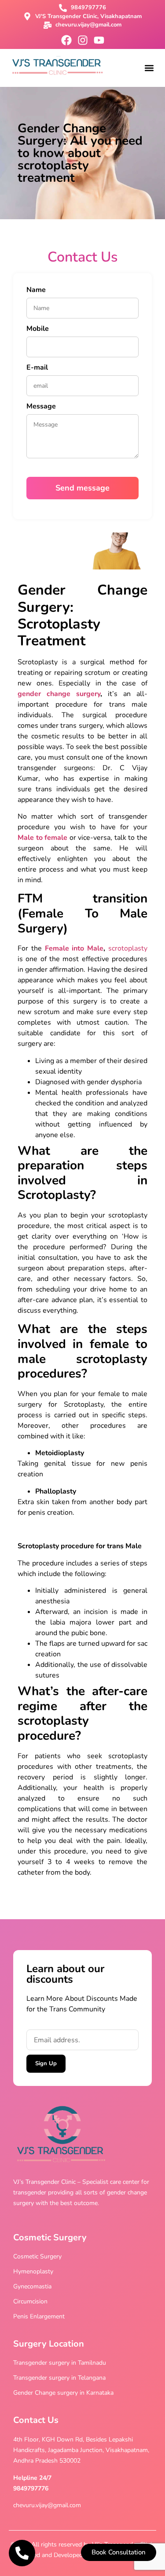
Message (41, 407)
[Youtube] (99, 40)
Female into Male (74, 948)
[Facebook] (66, 40)
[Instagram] (83, 40)
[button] (149, 68)
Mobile (38, 329)
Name (36, 290)
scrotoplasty (128, 948)
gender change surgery (59, 694)
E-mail (37, 368)
